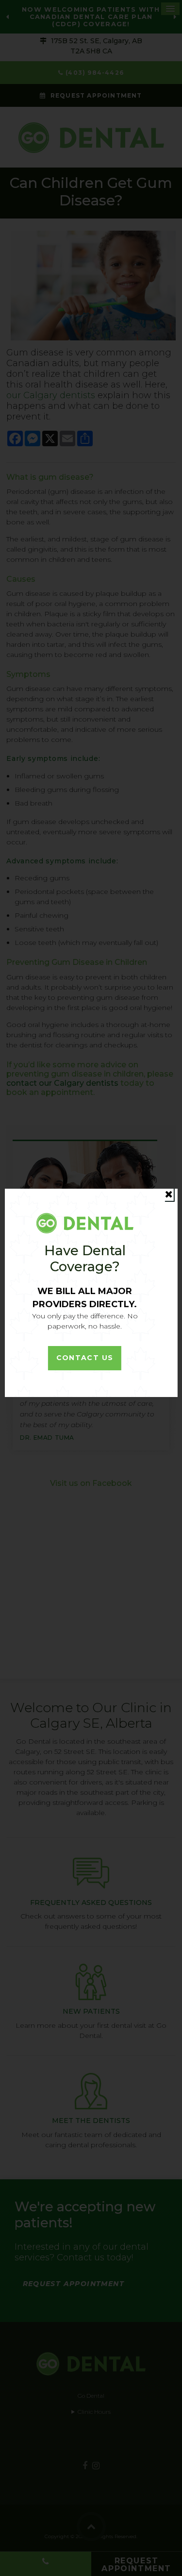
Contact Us (85, 1358)
